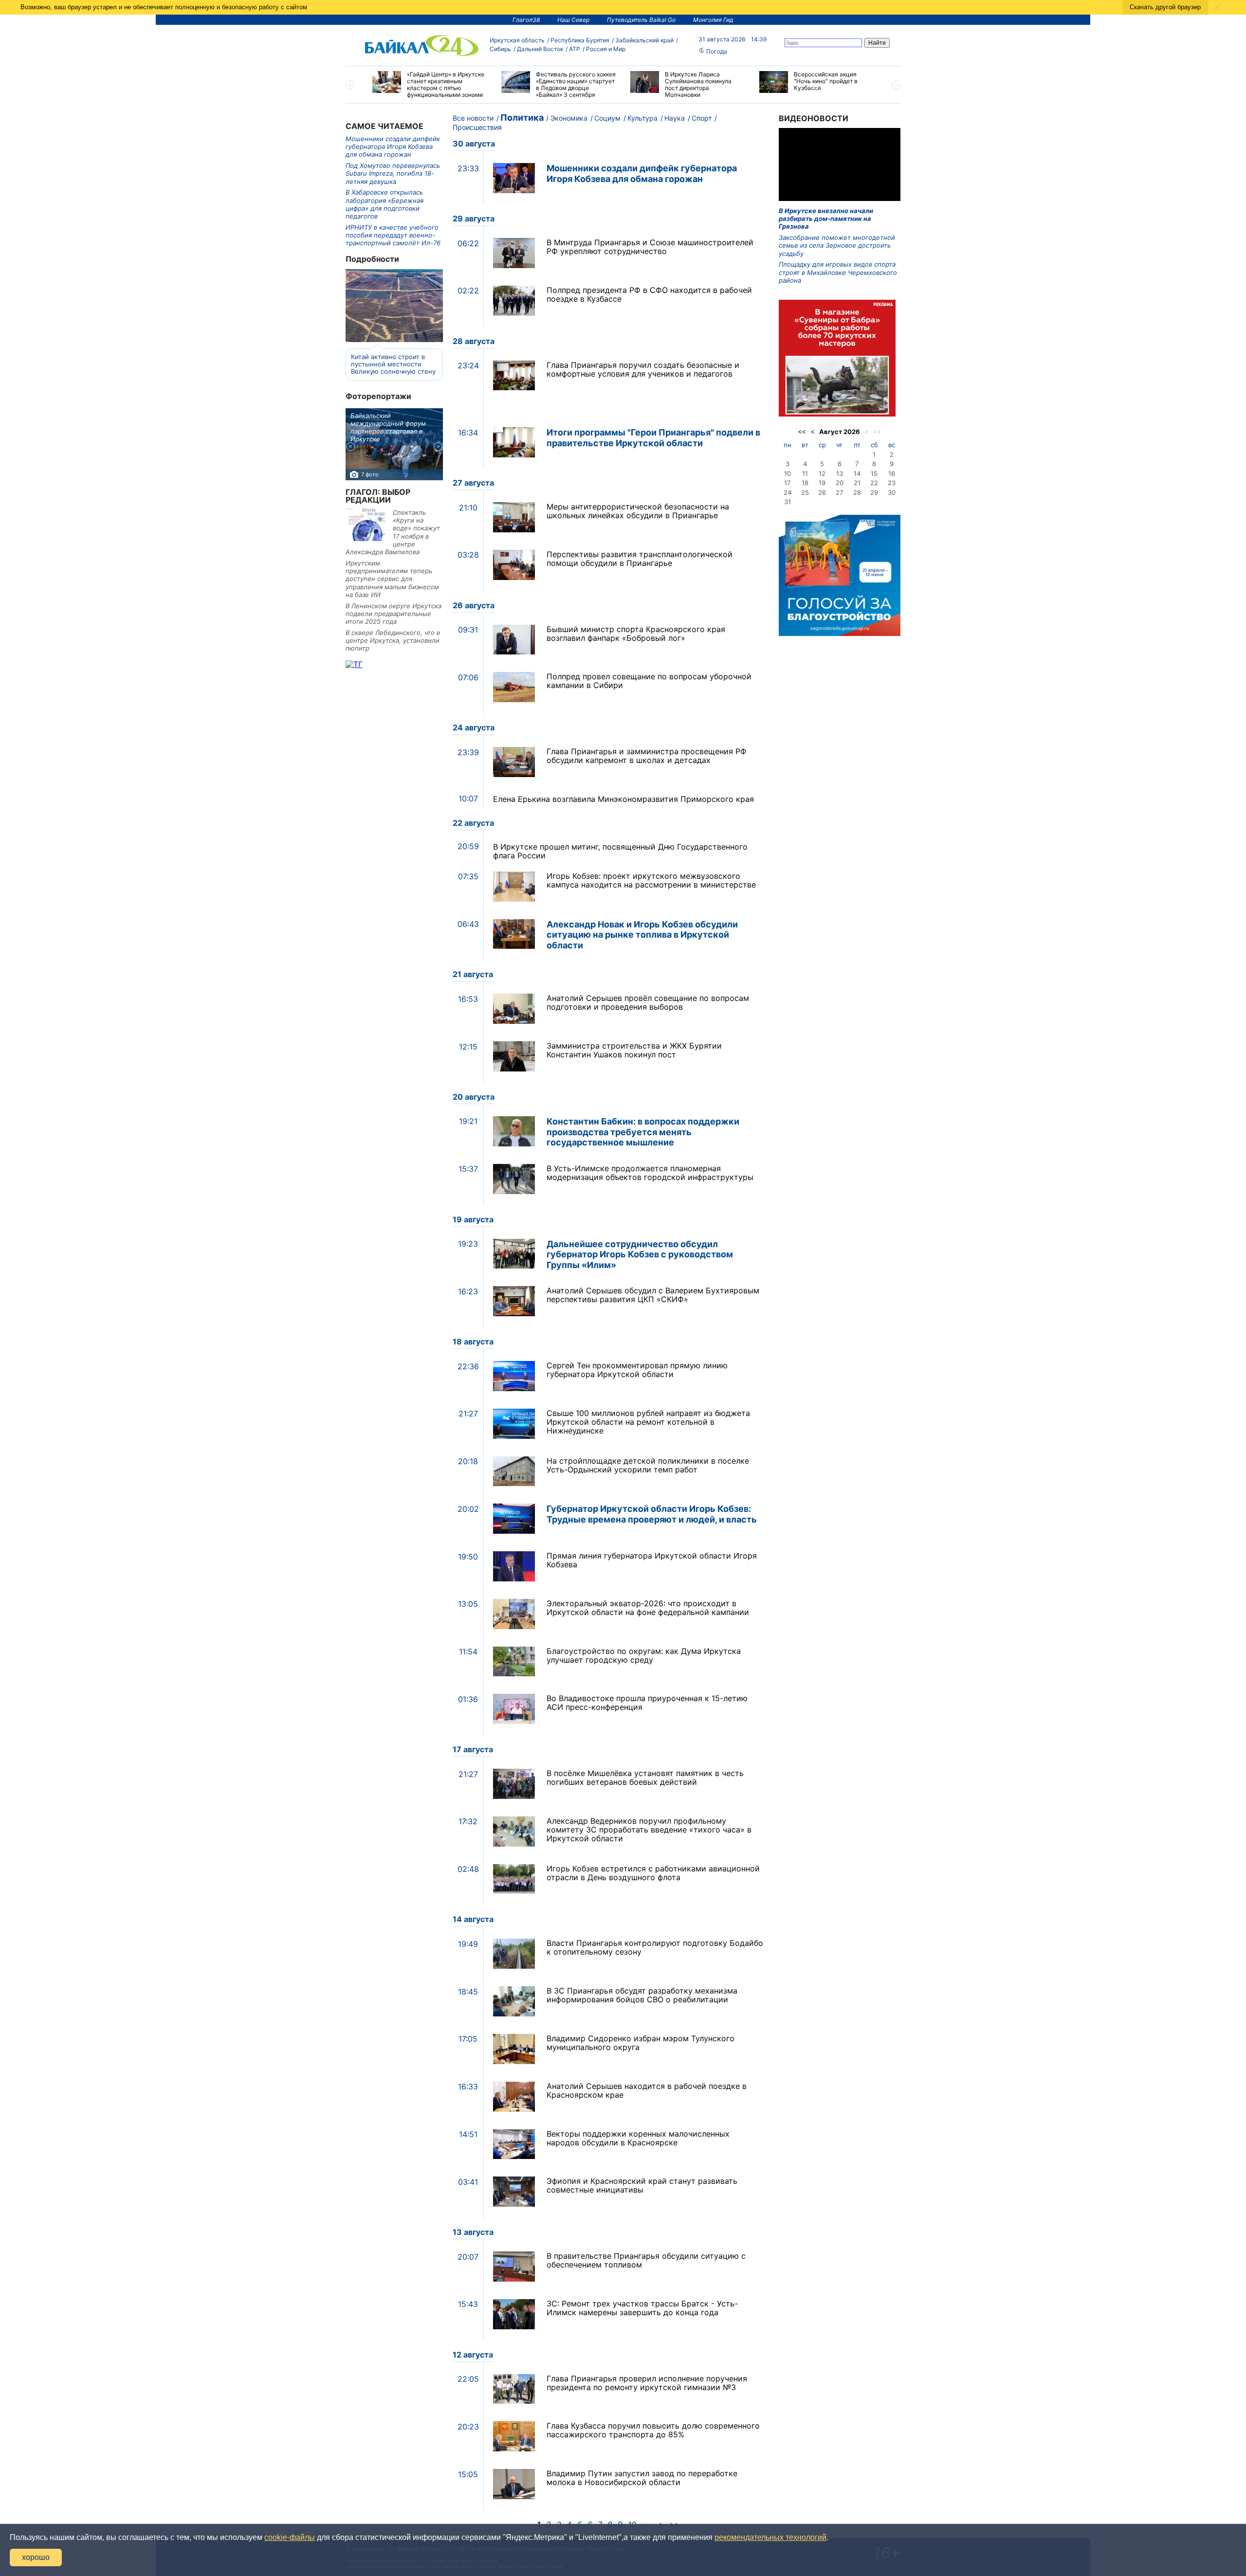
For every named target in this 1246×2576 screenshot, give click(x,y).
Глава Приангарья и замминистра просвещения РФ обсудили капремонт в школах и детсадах (647, 756)
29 (874, 492)
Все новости (473, 118)
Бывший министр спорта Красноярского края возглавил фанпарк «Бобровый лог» (636, 634)
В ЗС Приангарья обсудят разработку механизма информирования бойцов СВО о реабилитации (642, 1995)
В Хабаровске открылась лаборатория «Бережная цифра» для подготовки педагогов (385, 204)
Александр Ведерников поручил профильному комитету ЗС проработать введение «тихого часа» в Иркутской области (649, 1830)
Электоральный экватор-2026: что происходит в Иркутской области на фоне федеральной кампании (648, 1608)
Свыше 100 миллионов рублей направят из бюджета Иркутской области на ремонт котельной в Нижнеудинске (648, 1422)
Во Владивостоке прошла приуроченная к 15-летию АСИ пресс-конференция (647, 1703)
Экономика (569, 118)
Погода (716, 51)
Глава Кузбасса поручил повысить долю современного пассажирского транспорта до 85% (653, 2430)
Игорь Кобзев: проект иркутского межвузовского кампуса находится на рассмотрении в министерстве (651, 880)
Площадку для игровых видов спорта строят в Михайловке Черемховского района (838, 272)
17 (787, 483)
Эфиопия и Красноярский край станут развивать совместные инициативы (642, 2185)
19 (822, 483)
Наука (675, 118)
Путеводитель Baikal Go (641, 20)
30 (892, 492)
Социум (607, 118)
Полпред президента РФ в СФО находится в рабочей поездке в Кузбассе (649, 294)
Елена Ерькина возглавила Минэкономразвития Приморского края (623, 799)
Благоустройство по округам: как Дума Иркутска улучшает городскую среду (644, 1655)
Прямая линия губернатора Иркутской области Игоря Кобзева (652, 1560)
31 (788, 502)
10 (788, 473)
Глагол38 (526, 20)
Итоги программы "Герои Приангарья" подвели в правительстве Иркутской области (653, 438)
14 (857, 473)
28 (857, 492)
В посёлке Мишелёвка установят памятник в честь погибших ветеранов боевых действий (645, 1778)
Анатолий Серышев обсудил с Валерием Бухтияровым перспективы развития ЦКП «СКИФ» (653, 1295)
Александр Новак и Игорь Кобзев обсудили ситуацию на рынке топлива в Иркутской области (642, 935)
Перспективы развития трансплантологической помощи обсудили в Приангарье (640, 559)
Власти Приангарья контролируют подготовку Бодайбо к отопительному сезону (655, 1947)
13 (840, 473)
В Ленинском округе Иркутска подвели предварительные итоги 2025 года (394, 614)
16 (892, 473)
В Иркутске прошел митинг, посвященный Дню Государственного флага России (620, 851)
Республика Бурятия (580, 40)
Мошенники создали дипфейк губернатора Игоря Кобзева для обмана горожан (393, 147)
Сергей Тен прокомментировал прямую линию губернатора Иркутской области (637, 1370)
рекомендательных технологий (770, 2537)
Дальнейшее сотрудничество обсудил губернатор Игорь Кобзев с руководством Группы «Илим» (640, 1254)
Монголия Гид (713, 20)
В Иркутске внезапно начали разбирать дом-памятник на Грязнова (826, 219)
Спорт (702, 118)
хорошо (36, 2557)
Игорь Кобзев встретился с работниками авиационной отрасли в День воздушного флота (653, 1873)
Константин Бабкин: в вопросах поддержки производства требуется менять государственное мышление (643, 1132)
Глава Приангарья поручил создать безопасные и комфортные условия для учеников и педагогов (643, 369)
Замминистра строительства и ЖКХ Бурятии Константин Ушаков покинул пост (634, 1050)
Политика (522, 118)
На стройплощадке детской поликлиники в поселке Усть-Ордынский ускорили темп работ (648, 1465)
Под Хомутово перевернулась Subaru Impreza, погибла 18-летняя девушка (393, 173)
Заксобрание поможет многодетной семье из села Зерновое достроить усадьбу (837, 245)
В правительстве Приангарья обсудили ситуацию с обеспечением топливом (646, 2260)
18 (805, 483)
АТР (575, 49)
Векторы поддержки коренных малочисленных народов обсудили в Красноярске (638, 2138)
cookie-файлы (290, 2537)
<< (802, 432)
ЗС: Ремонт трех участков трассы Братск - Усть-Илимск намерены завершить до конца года (642, 2308)
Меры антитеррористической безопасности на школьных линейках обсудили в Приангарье (638, 511)
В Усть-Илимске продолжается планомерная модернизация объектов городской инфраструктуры (650, 1173)
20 (840, 483)
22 (874, 483)
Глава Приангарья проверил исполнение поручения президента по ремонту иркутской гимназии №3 (647, 2383)
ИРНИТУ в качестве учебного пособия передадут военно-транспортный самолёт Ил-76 (393, 235)
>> (877, 432)
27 (839, 492)
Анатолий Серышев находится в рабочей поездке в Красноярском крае (647, 2090)
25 (805, 492)
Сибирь (500, 49)
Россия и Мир (606, 49)
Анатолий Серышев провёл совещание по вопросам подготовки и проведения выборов (648, 1002)
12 (822, 473)
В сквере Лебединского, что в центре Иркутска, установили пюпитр (393, 641)
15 (874, 473)
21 (857, 483)
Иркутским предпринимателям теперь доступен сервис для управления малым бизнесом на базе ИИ (392, 579)
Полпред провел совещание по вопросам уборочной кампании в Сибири (649, 681)
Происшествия (477, 127)
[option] (430, 85)
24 (788, 492)
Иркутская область (517, 40)
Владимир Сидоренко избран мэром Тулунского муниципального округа (641, 2043)
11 (805, 473)
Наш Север (573, 20)
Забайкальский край (644, 40)
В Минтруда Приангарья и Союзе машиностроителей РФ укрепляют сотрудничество (650, 247)
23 (892, 483)
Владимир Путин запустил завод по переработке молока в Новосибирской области (642, 2478)
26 (822, 492)
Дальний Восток (540, 49)
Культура (642, 118)
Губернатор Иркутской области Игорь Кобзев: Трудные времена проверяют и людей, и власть (652, 1514)
